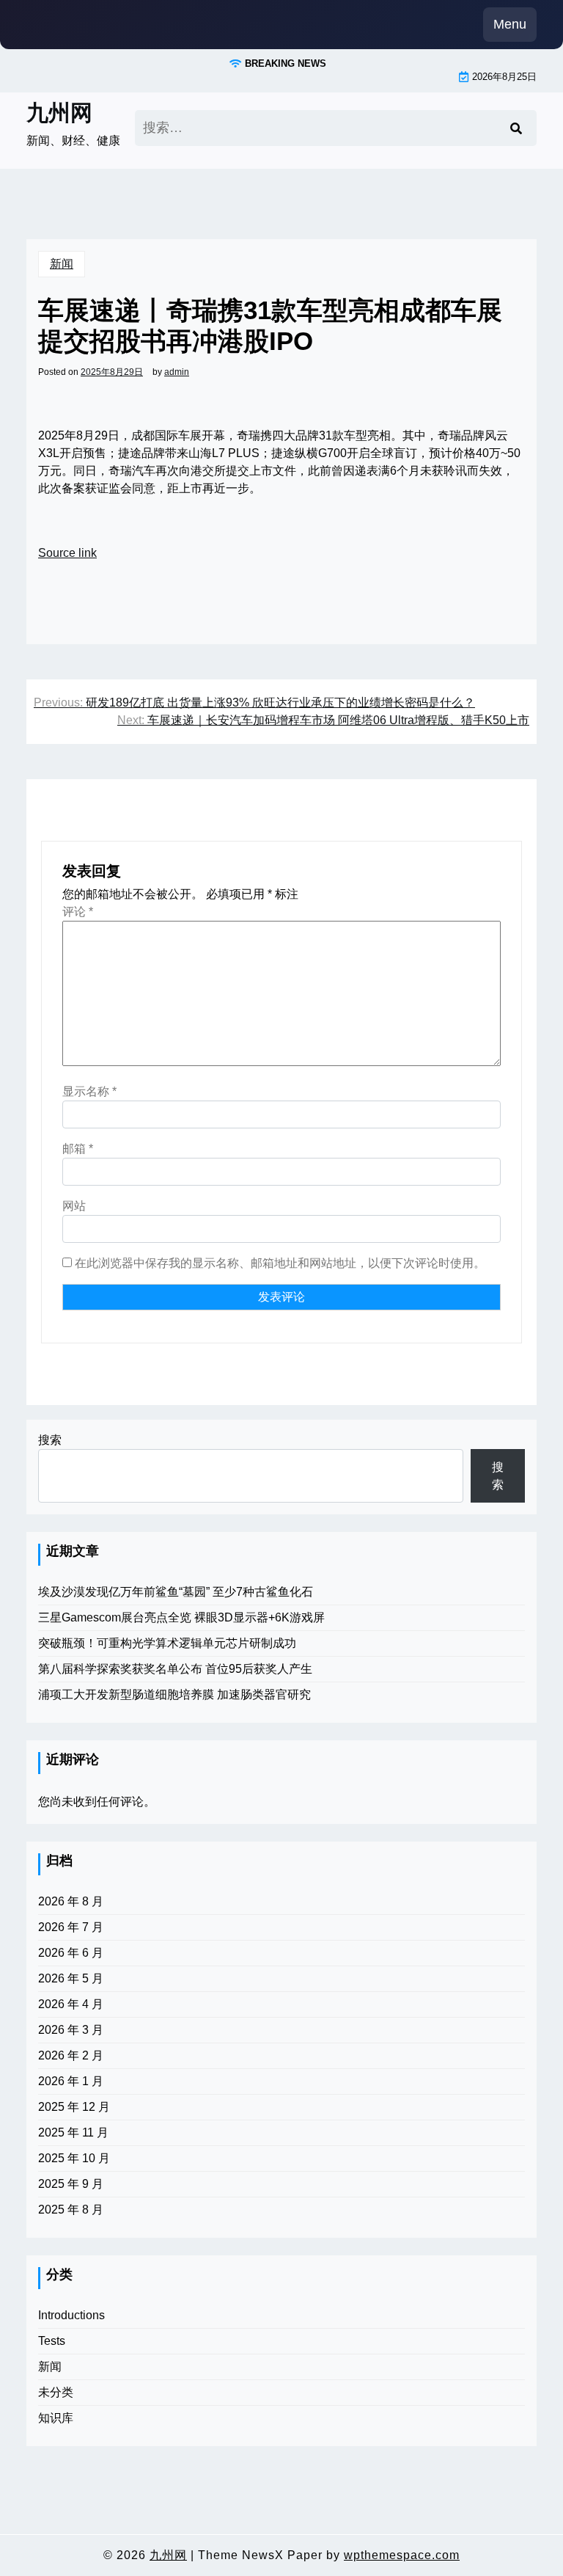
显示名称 (89, 1091)
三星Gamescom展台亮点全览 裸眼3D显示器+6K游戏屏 (181, 1617)
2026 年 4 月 (71, 2004)
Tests (52, 2341)
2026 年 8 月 (71, 1901)
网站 (74, 1206)
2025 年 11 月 (73, 2132)
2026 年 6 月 (71, 1953)
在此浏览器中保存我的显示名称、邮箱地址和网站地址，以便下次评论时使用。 (280, 1263)
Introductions (71, 2315)
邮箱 (78, 1149)
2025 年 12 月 (74, 2107)
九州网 (59, 113)
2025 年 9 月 (71, 2184)
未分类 (56, 2392)
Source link (67, 553)
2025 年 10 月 (74, 2158)
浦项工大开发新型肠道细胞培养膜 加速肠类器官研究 (174, 1694)
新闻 (62, 264)
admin (177, 372)
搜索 (50, 1440)
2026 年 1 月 (71, 2081)
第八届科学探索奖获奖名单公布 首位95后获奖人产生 (175, 1669)
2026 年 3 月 (71, 2030)
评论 (78, 912)
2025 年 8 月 (71, 2210)
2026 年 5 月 (71, 1978)
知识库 (56, 2418)
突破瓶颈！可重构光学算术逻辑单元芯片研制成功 (167, 1643)
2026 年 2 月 (71, 2055)
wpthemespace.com (402, 2555)
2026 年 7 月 (71, 1927)
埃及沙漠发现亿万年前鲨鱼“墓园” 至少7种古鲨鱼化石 (176, 1592)
